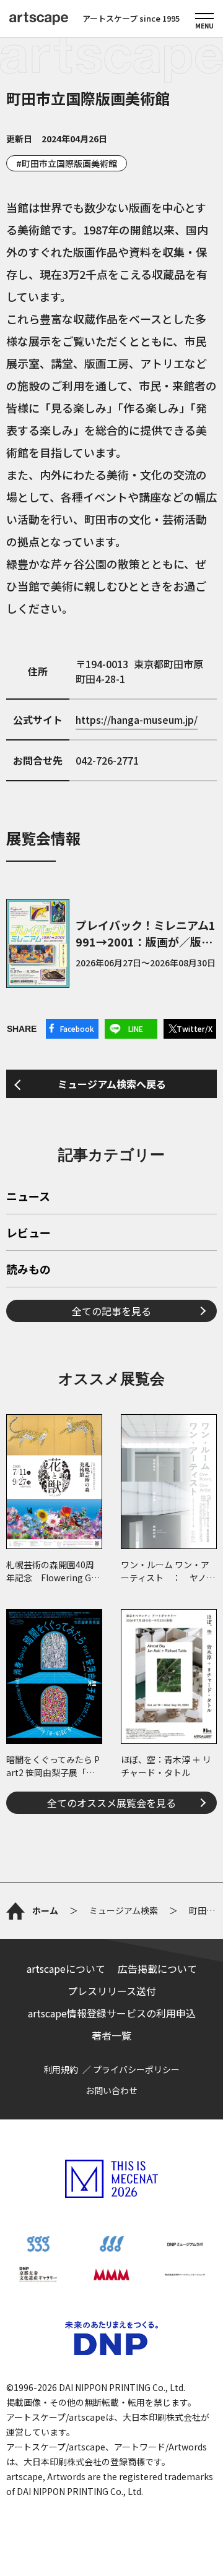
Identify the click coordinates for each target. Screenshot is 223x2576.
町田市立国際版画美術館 (69, 163)
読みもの (28, 1270)
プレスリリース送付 (112, 1991)
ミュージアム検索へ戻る (112, 1084)
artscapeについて (66, 1968)
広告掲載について (157, 1968)
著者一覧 (111, 2035)
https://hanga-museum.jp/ (137, 719)
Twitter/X (195, 1028)
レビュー (28, 1234)
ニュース (28, 1197)
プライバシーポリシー (136, 2069)
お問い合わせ (111, 2090)
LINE (136, 1028)
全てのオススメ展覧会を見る (111, 1803)
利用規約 (61, 2069)
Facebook (77, 1028)
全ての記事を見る (111, 1311)
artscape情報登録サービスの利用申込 (112, 2013)
